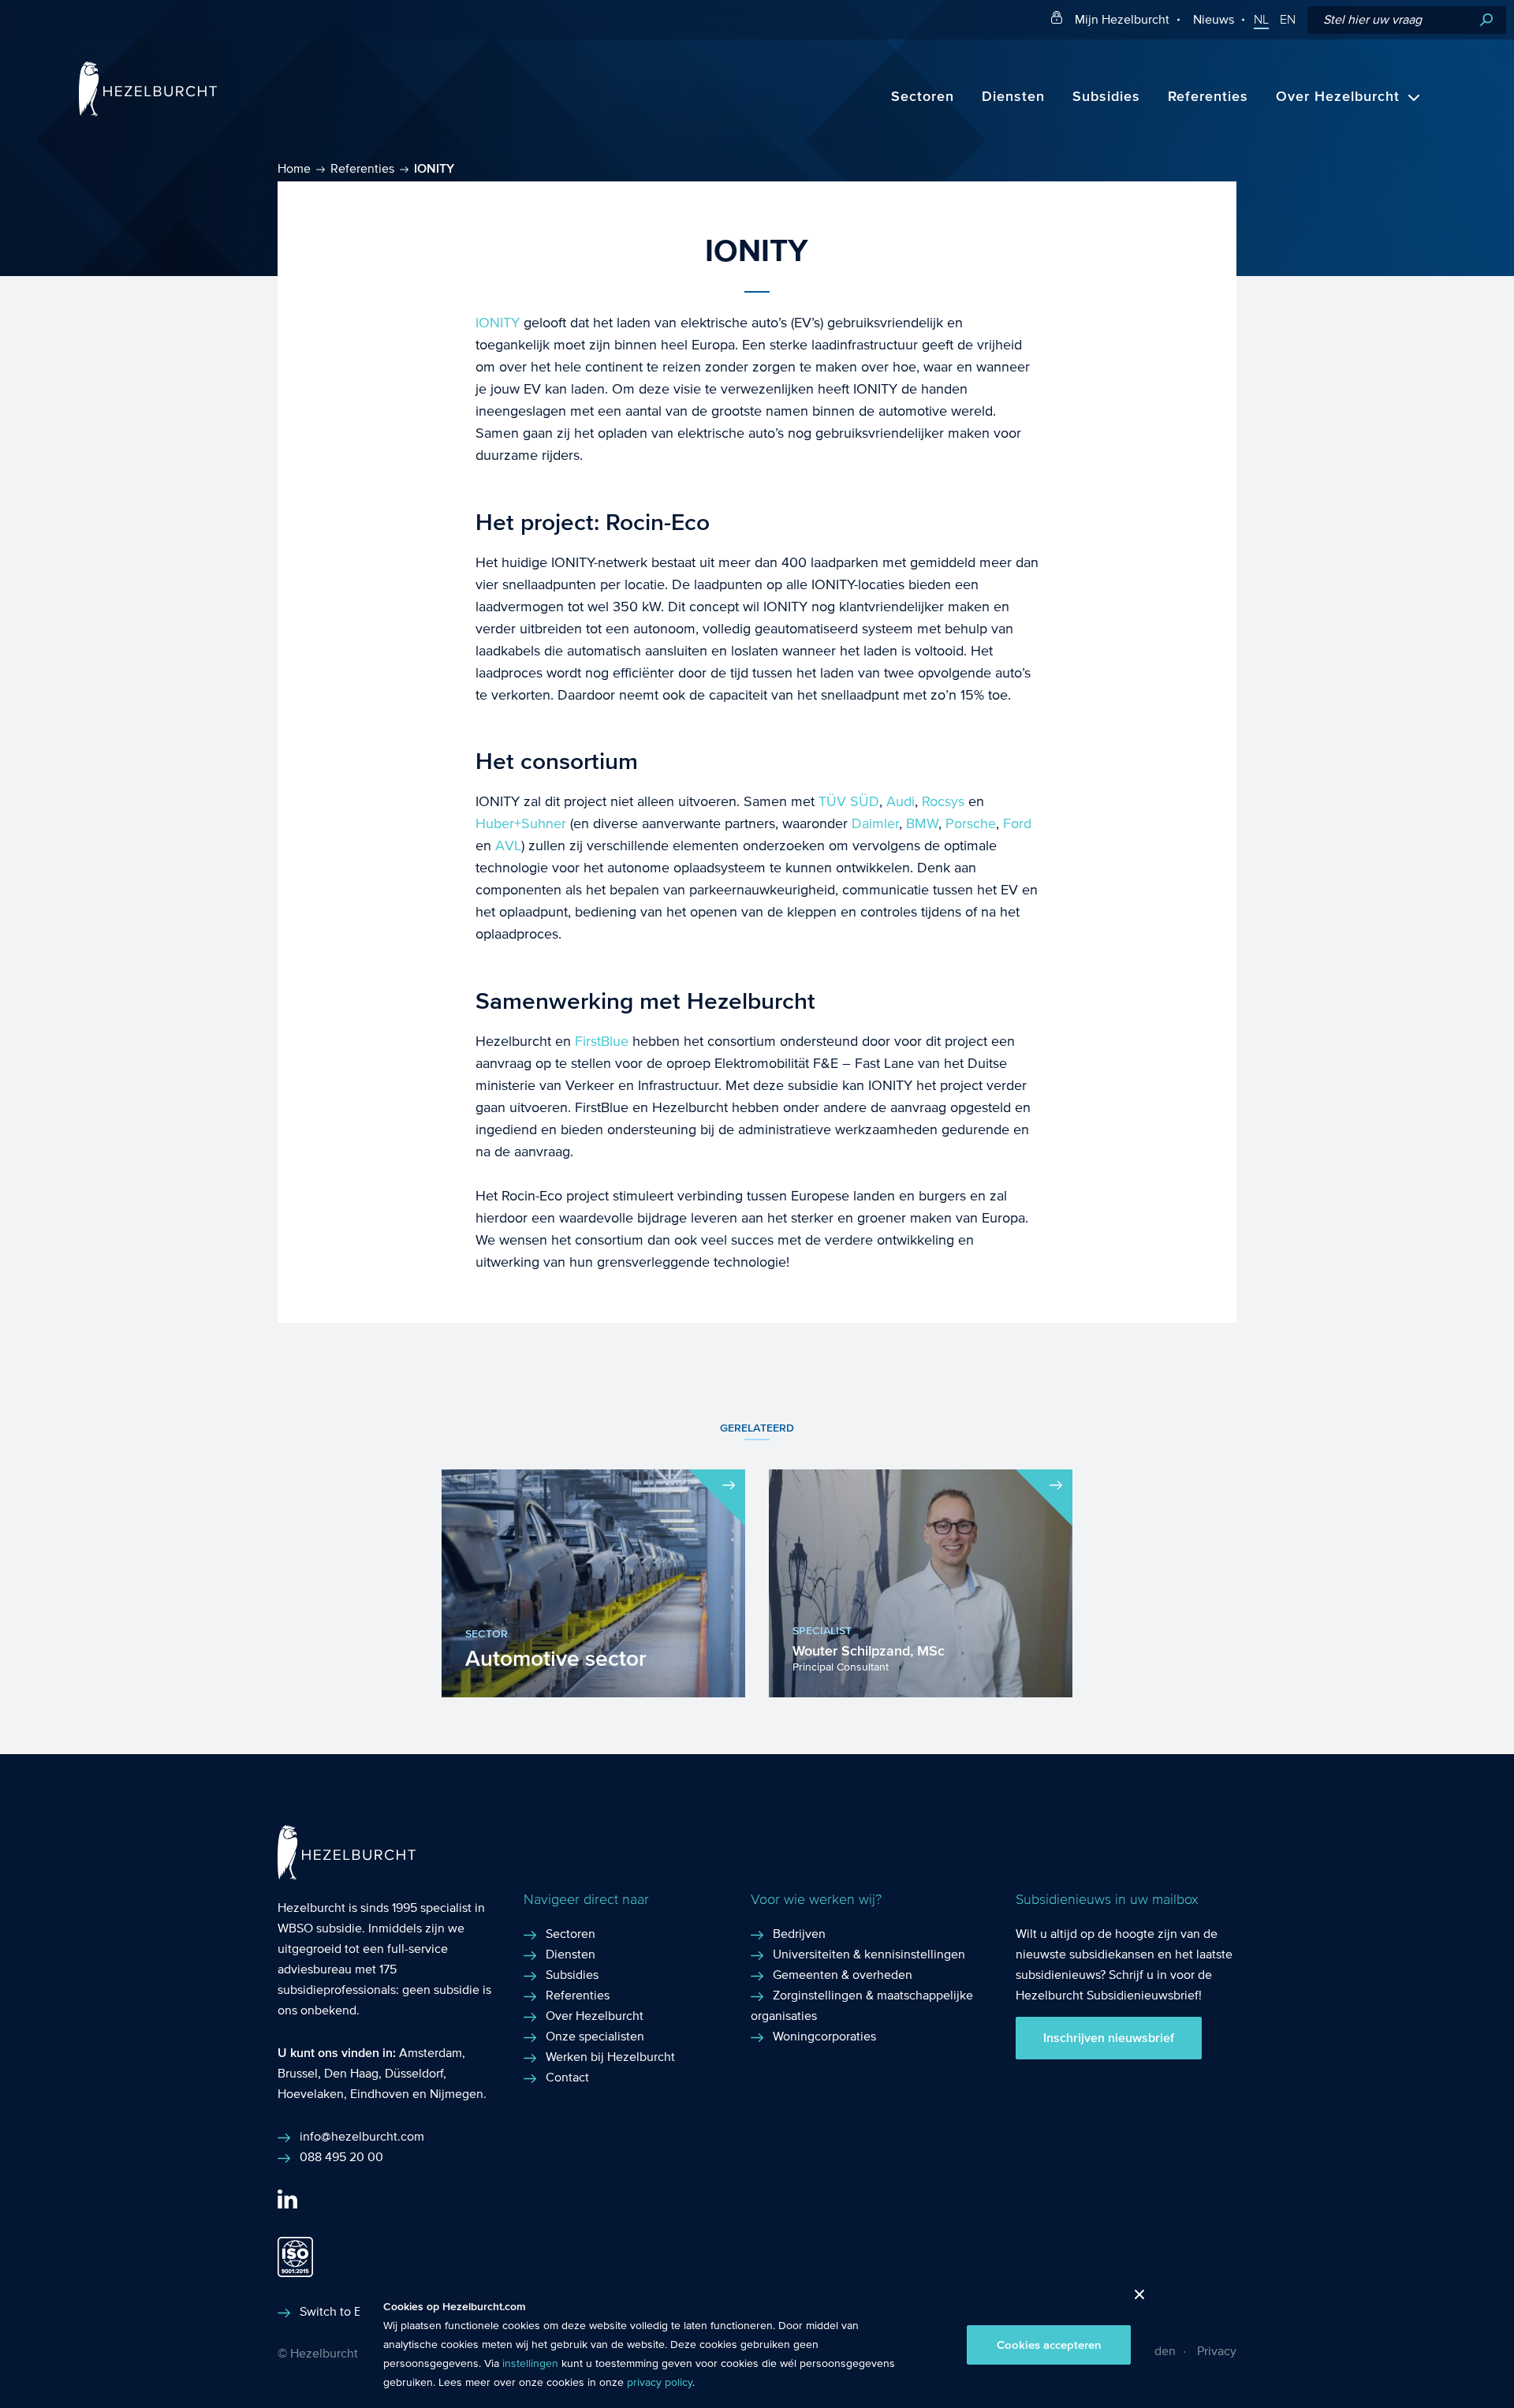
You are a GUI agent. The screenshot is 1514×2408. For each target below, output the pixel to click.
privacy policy (660, 2383)
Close (1134, 2299)
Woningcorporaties (824, 2036)
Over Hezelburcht (1338, 97)
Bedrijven (799, 1934)
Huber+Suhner (521, 824)
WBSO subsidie (320, 1928)
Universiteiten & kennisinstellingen (869, 1954)
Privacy (1217, 2351)
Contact (567, 2077)
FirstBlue (602, 1042)
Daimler (875, 824)
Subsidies (1106, 97)
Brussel (298, 2073)
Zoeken (1486, 20)
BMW (922, 824)
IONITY (498, 323)
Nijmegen (457, 2094)
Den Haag (351, 2073)
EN (1288, 20)
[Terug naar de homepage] (148, 112)
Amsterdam (431, 2053)
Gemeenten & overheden (843, 1975)
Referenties (1208, 97)
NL (1261, 20)
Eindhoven (380, 2094)
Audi (901, 802)
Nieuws (1214, 19)
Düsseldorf (414, 2073)
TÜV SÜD (849, 802)
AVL (508, 846)
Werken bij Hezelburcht (610, 2057)
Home (294, 168)
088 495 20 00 (341, 2157)
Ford (1017, 824)
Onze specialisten (595, 2036)
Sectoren (923, 97)
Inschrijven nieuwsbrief (1109, 2038)
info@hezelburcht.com (362, 2136)
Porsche (971, 824)
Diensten (1013, 97)
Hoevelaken (311, 2094)
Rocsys (943, 802)
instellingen (530, 2364)
